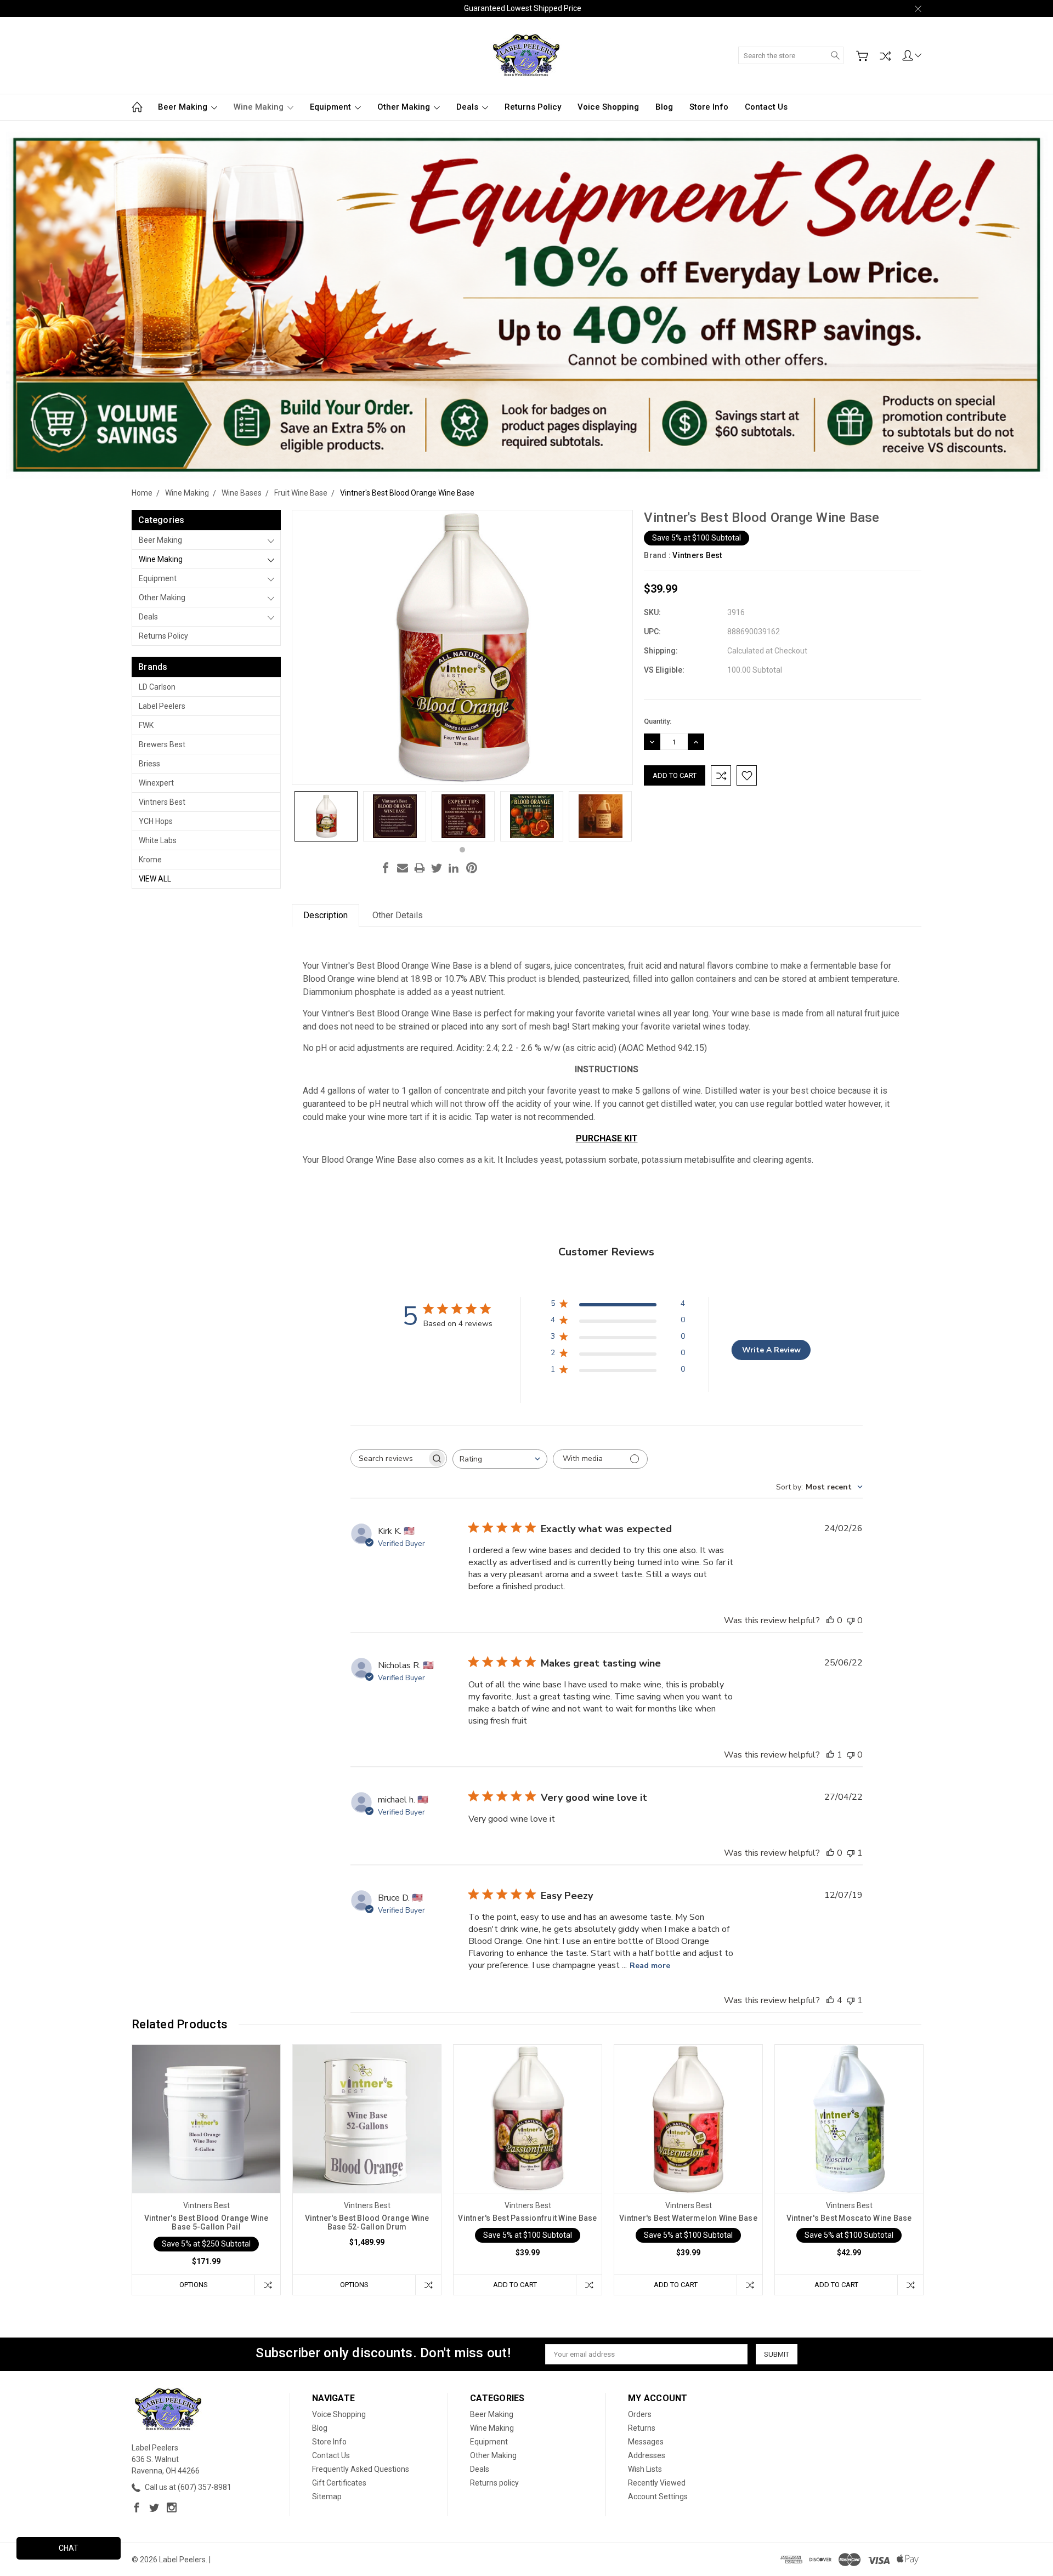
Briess (149, 764)
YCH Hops (156, 821)
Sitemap (327, 2497)
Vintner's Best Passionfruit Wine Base (527, 2218)
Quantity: (658, 721)
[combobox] (500, 1459)
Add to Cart (515, 2285)
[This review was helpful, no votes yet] (830, 1620)
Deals (468, 107)
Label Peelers (162, 706)
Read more (650, 1966)
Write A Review (771, 1350)
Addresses (647, 2455)
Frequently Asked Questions (361, 2469)
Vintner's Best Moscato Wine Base (849, 2218)
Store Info (709, 107)
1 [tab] (462, 850)
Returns (642, 2428)
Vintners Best (162, 802)
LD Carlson (157, 687)
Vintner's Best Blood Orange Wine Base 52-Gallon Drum (367, 2222)
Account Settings (658, 2497)
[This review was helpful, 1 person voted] (830, 1755)
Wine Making (260, 107)
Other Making (405, 107)
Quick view (206, 2148)
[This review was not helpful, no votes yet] (851, 1620)
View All (155, 879)
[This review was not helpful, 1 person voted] (851, 1853)
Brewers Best (162, 744)
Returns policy (533, 107)
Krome (150, 860)
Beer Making (184, 107)
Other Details (398, 915)
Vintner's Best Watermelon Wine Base (688, 2218)
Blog (664, 107)
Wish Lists (645, 2469)
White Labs (158, 840)
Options (194, 2285)
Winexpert (156, 783)
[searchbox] (389, 1458)
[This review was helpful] (830, 2000)
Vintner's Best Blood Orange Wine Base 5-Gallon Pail (206, 2222)
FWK (146, 725)
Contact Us (766, 107)
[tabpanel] (326, 816)
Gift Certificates (339, 2483)
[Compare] (885, 56)
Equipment (332, 107)
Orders (640, 2414)
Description (325, 915)
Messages (646, 2442)
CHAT (69, 2548)
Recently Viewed (657, 2483)
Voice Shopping (608, 107)
